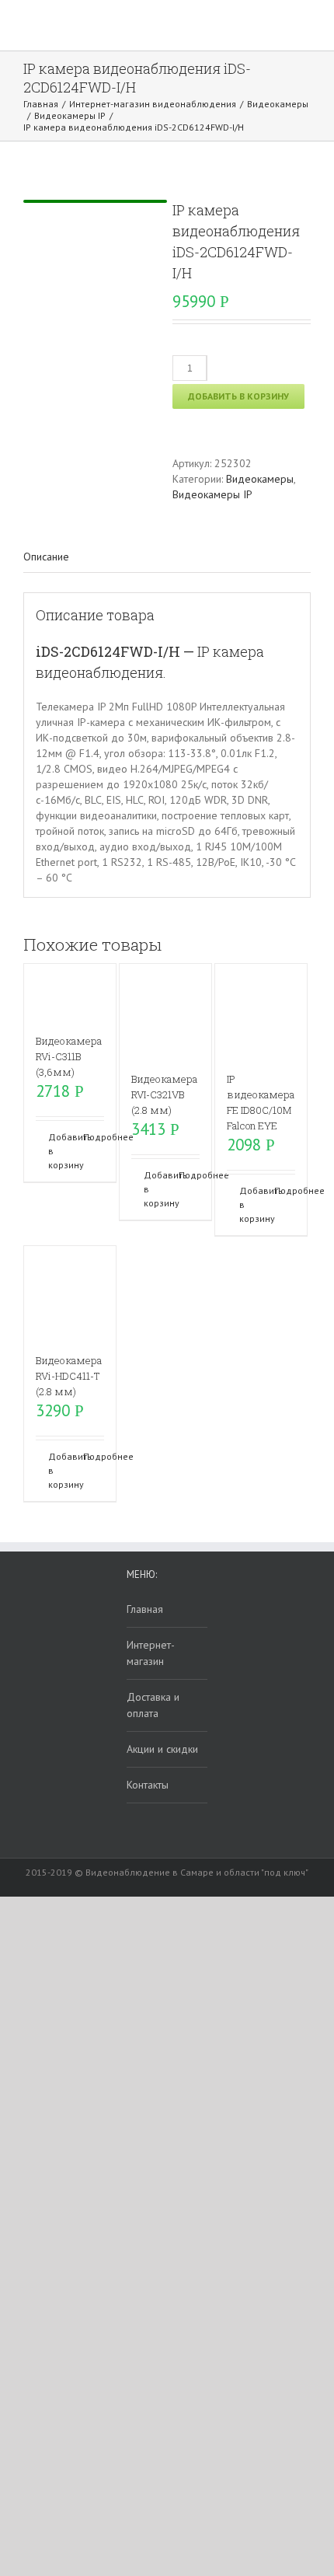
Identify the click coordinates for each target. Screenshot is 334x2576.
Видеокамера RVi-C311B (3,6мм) (69, 1056)
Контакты (148, 1785)
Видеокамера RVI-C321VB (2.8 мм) (164, 1094)
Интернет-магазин (151, 1653)
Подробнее (94, 1137)
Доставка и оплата (153, 1705)
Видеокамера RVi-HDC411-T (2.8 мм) (69, 1376)
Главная (145, 1609)
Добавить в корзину (238, 396)
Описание (46, 557)
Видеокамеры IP (212, 494)
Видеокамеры (260, 479)
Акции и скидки (162, 1749)
